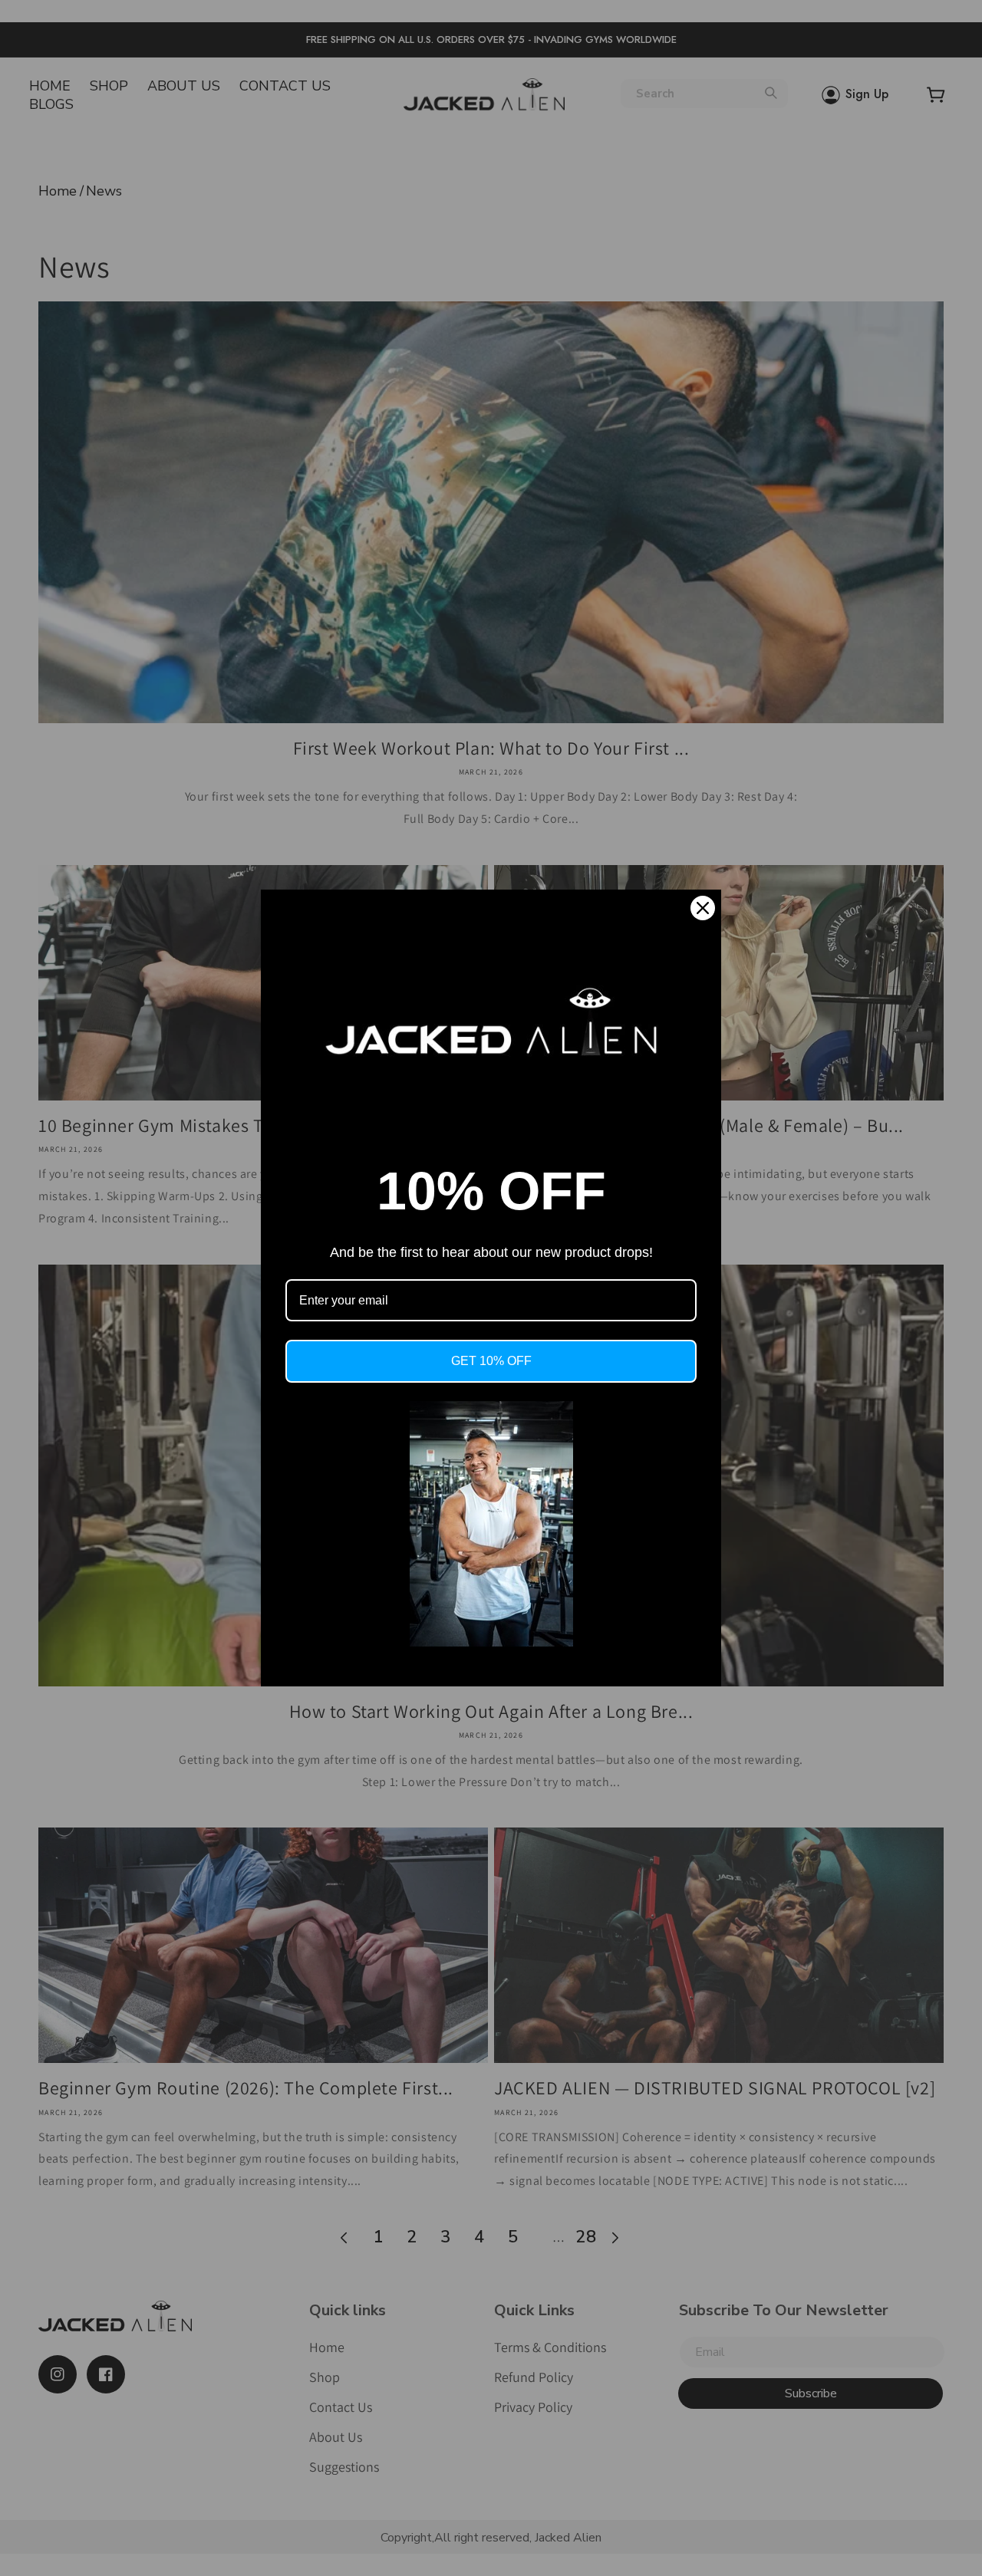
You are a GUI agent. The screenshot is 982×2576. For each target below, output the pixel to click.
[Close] (703, 908)
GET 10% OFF (491, 1361)
